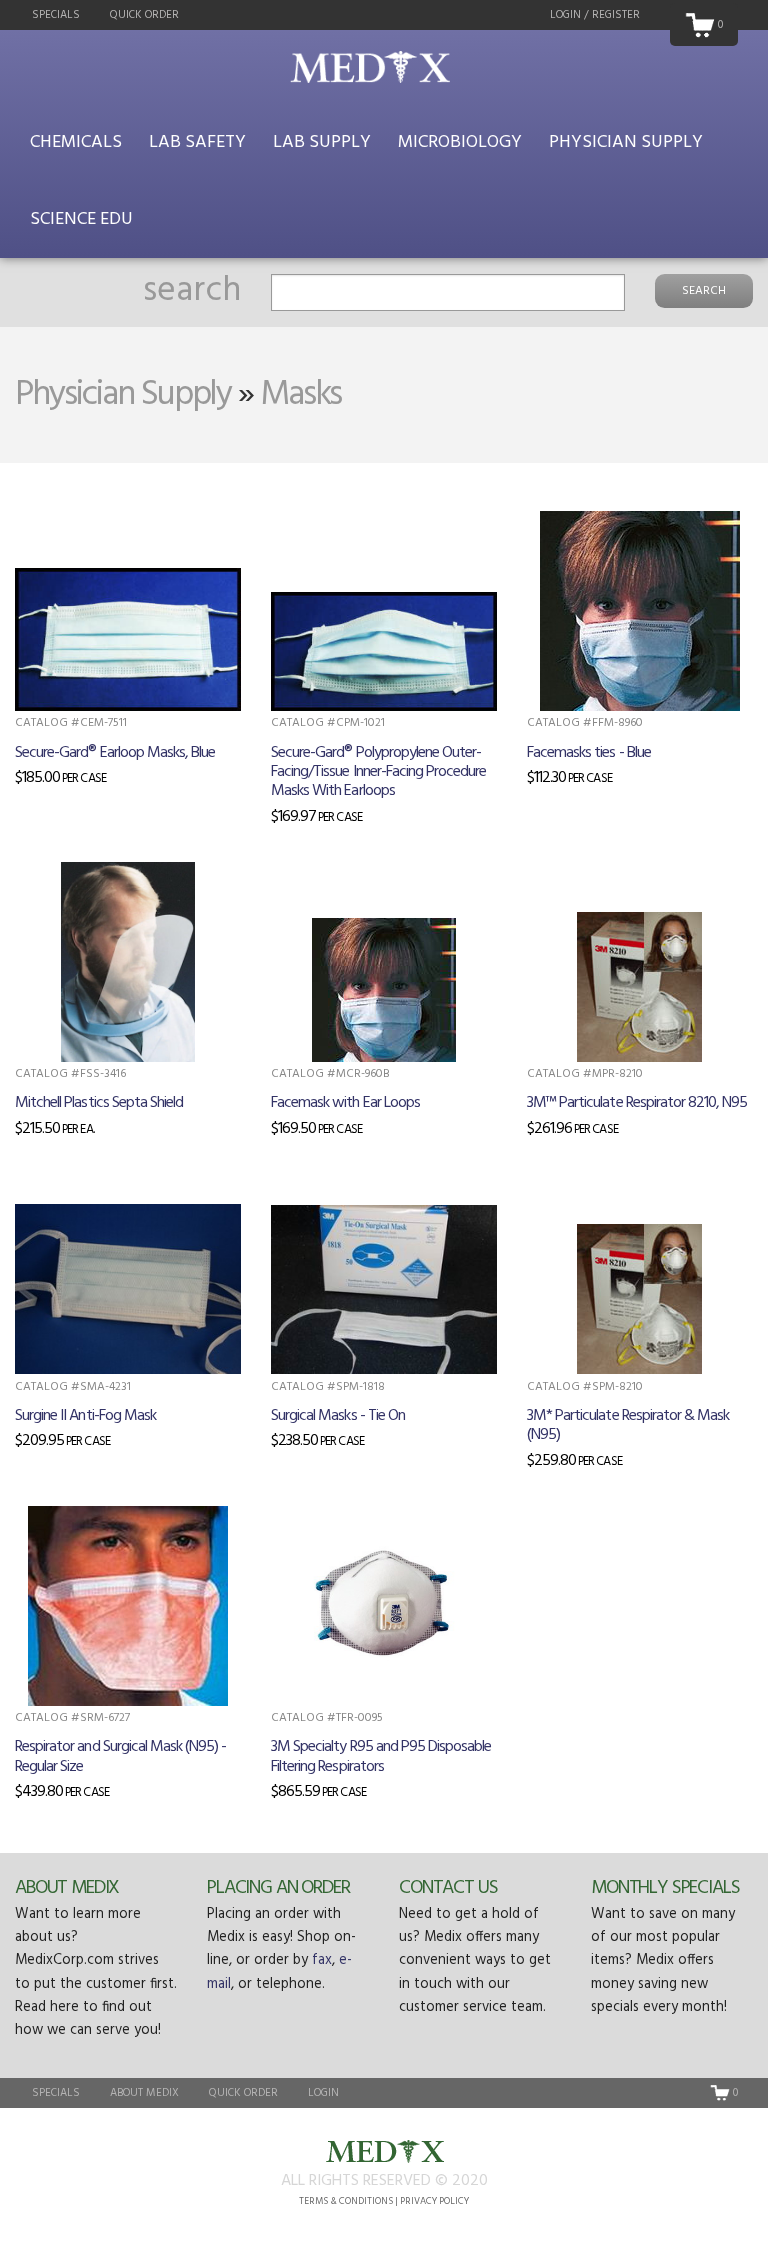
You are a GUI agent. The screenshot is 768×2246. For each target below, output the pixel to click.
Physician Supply (626, 142)
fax (322, 1960)
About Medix (67, 1888)
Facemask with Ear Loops (345, 1103)
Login (323, 2093)
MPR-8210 (617, 1074)
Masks (300, 395)
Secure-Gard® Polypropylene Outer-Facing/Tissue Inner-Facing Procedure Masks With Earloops (378, 772)
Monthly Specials (665, 1888)
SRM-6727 (105, 1718)
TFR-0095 (359, 1718)
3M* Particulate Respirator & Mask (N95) (628, 1425)
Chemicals (76, 142)
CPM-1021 (360, 723)
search (192, 291)
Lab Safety (197, 142)
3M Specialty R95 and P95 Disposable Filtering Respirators (381, 1756)
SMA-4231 (105, 1387)
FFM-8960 (617, 723)
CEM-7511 (103, 723)
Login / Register (595, 15)
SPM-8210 (617, 1387)
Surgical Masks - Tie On (338, 1416)
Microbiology (460, 142)
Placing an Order (278, 1888)
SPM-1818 (360, 1387)
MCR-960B (363, 1074)
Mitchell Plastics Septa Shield (99, 1103)
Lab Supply (322, 142)
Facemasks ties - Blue (589, 753)
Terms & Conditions (346, 2201)
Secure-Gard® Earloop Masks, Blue (115, 753)
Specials (56, 15)
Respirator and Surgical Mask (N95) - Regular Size (120, 1756)
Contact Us (448, 1888)
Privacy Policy (434, 2201)
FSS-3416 (103, 1074)
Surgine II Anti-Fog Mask (85, 1416)
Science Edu (81, 219)
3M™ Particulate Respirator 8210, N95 (637, 1103)
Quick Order (144, 15)
